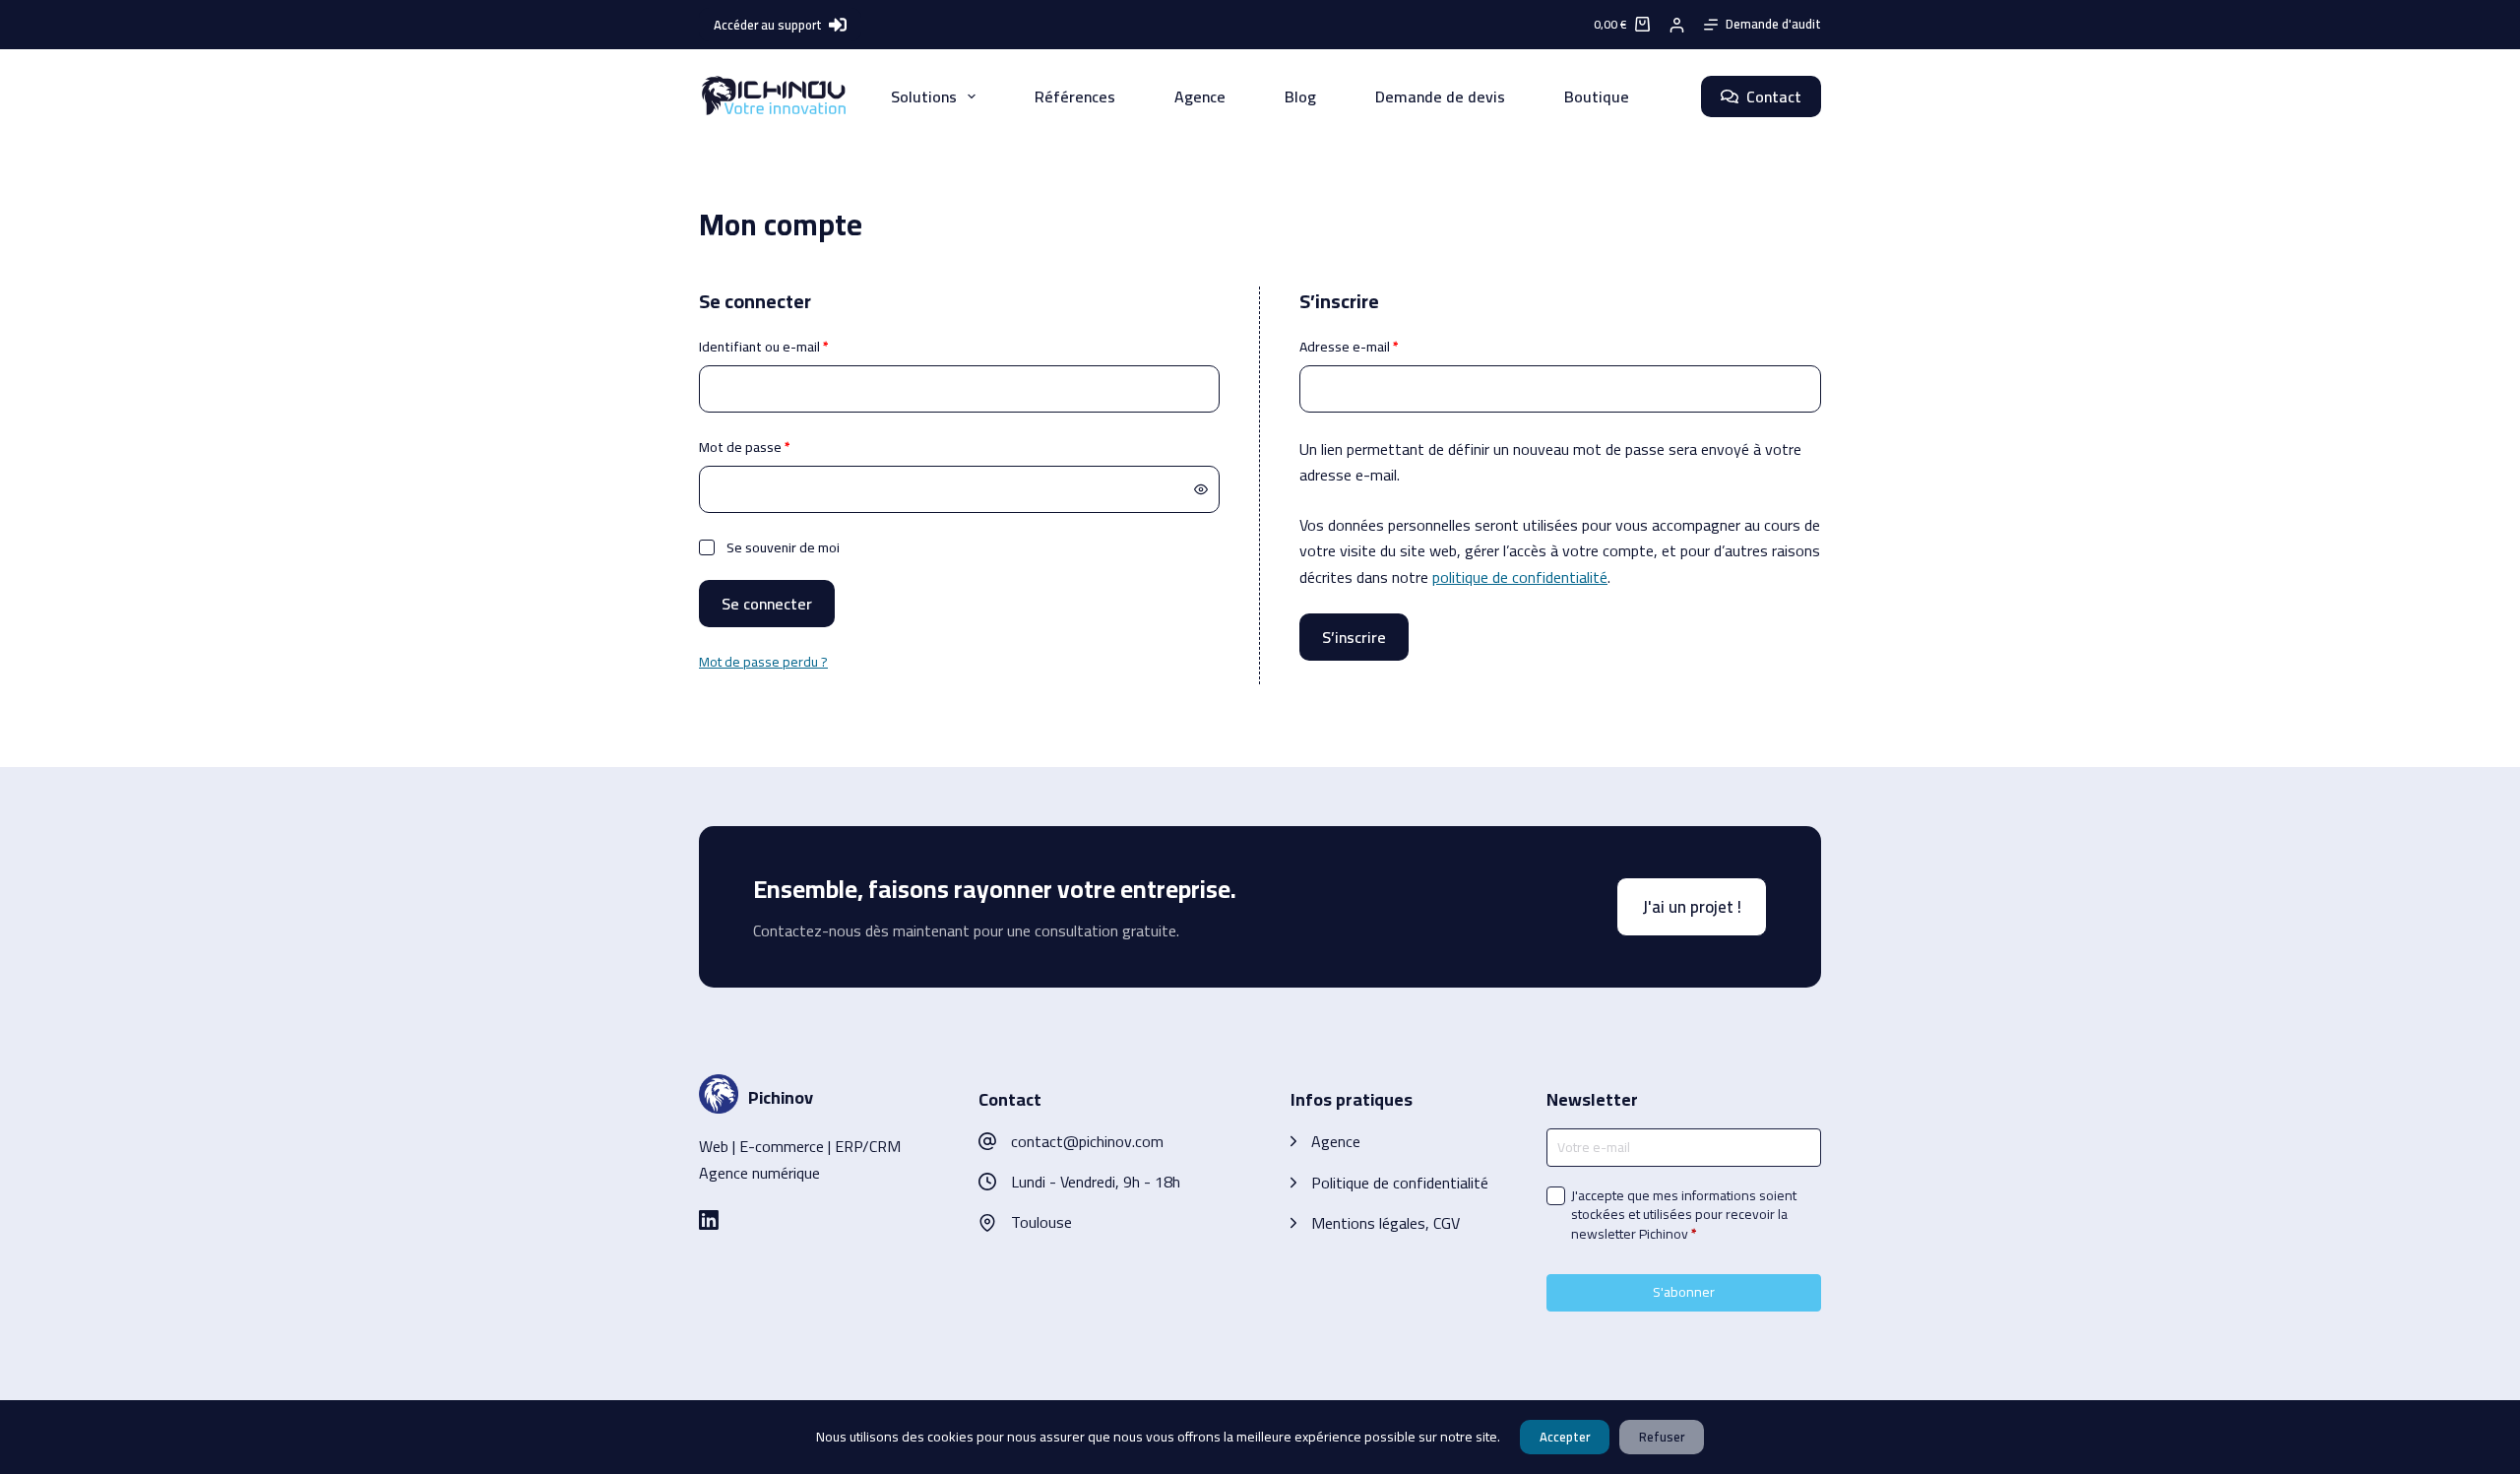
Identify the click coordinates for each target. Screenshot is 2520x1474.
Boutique (1597, 96)
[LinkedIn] (709, 1220)
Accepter (1565, 1437)
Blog (1300, 96)
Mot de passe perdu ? (763, 662)
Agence (1200, 96)
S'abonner (1684, 1292)
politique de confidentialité (1520, 577)
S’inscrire (1354, 637)
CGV (1447, 1223)
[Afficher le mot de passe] (1201, 489)
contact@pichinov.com (1087, 1141)
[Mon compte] (1677, 25)
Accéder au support (768, 25)
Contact (1774, 96)
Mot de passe (778, 448)
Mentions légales (1368, 1223)
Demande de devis (1440, 96)
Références (1075, 96)
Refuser (1662, 1437)
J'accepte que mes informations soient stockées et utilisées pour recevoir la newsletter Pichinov (1684, 1216)
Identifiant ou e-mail (797, 347)
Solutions (924, 96)
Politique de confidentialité (1400, 1183)
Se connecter (767, 604)
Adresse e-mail (1383, 347)
